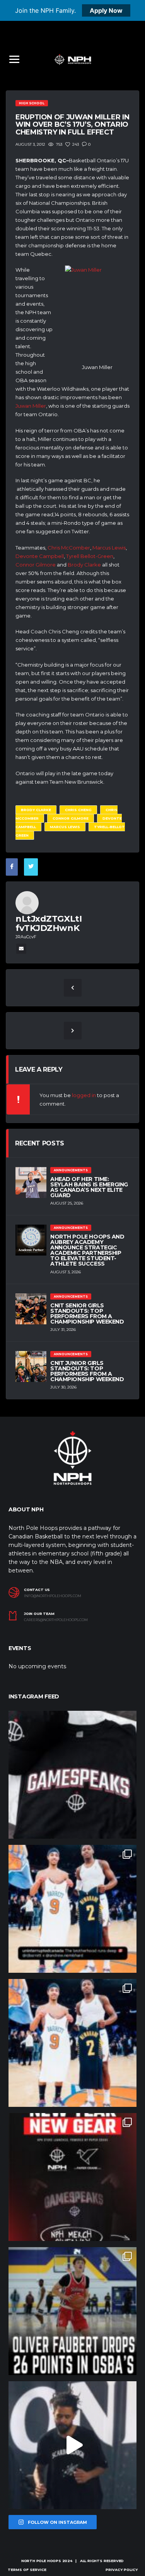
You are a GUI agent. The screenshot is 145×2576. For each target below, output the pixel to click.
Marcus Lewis (109, 548)
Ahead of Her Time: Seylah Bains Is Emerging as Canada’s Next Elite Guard (89, 1187)
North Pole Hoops (41, 2561)
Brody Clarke (84, 565)
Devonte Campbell (40, 556)
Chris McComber (69, 548)
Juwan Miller (31, 406)
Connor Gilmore (36, 565)
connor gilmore (71, 818)
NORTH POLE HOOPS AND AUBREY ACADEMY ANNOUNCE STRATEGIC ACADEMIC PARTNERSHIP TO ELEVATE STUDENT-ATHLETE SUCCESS (87, 1250)
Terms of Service (27, 2570)
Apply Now (106, 10)
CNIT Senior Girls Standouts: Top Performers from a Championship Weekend (87, 1314)
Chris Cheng (78, 810)
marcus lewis (65, 827)
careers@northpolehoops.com (56, 1620)
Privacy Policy (122, 2570)
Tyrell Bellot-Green (90, 556)
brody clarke (36, 810)
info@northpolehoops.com (53, 1596)
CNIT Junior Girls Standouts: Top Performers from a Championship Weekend (87, 1371)
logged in (84, 1095)
